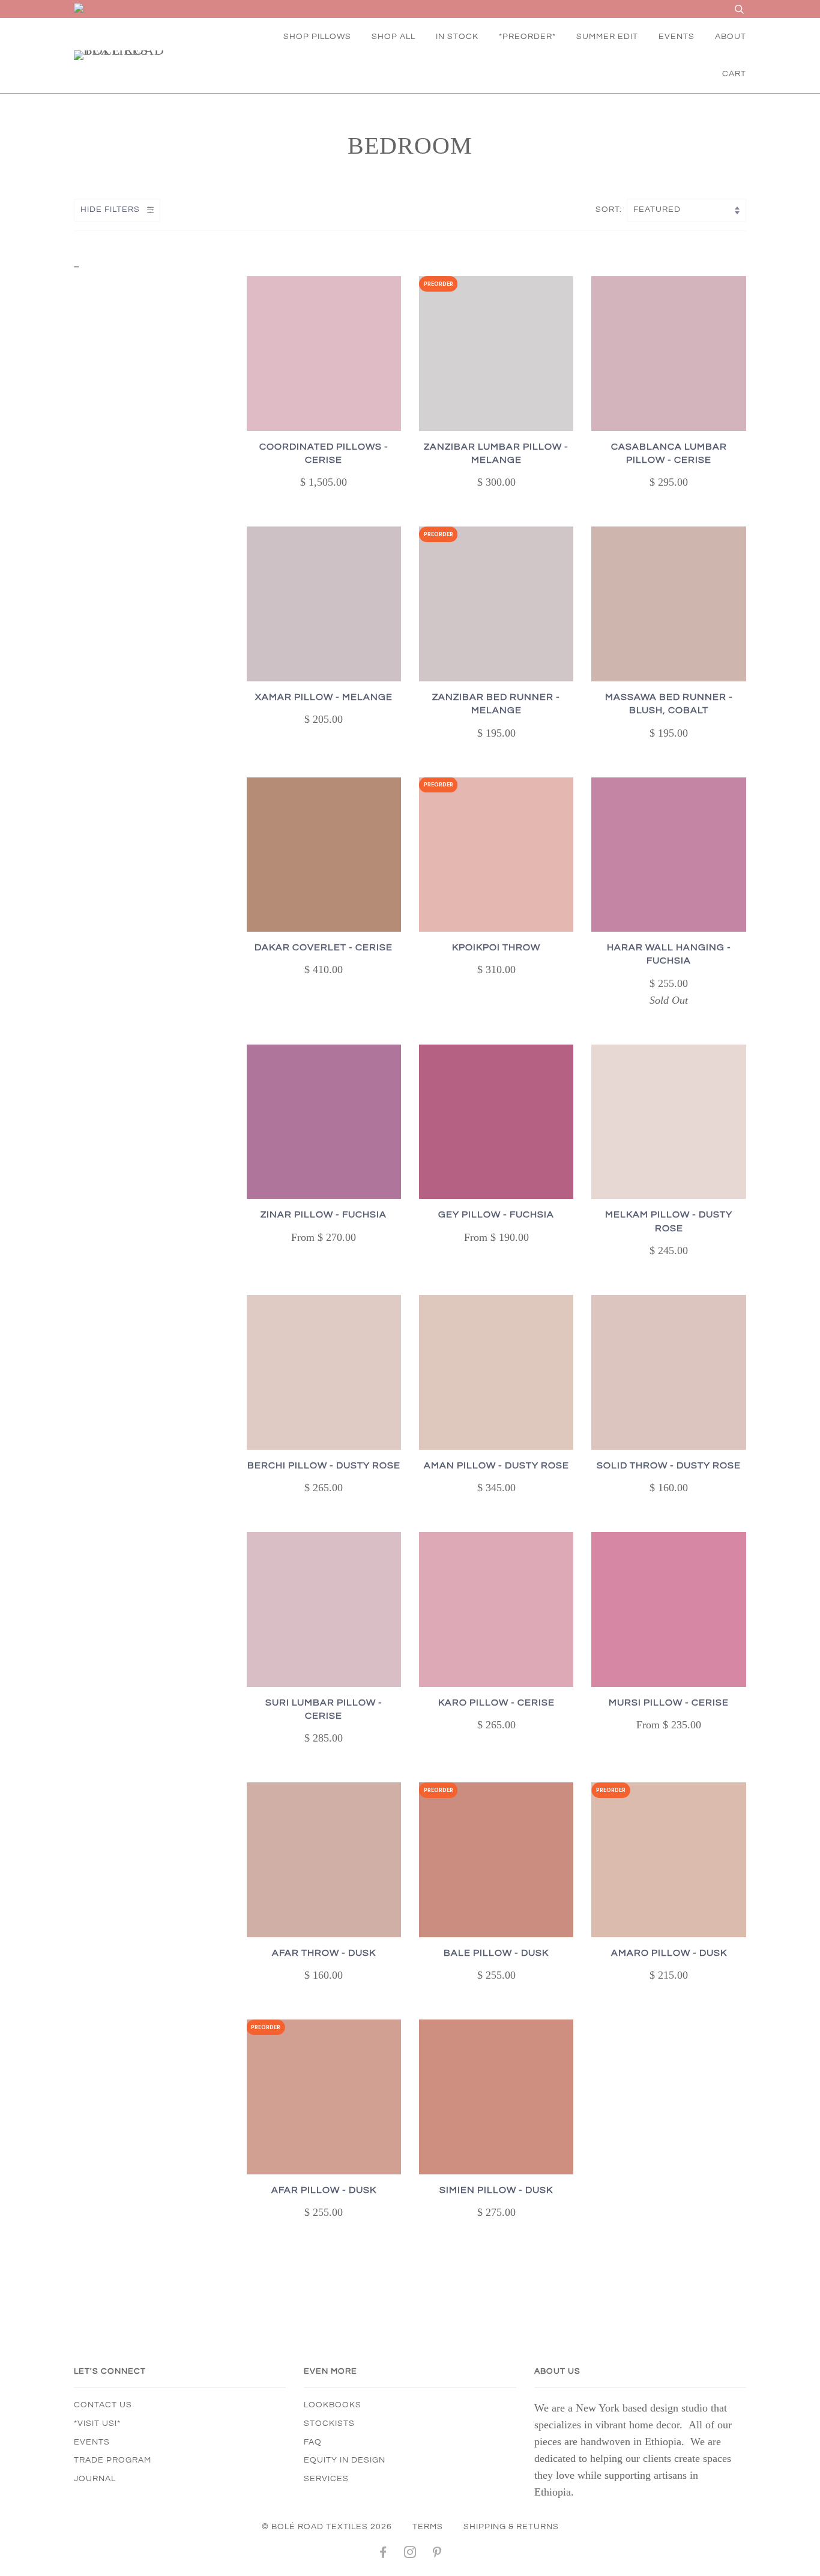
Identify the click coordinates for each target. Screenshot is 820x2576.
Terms (428, 2527)
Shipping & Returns (511, 2527)
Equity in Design (345, 2460)
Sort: (610, 210)
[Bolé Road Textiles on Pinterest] (437, 2554)
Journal (95, 2479)
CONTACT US (103, 2405)
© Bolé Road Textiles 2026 (327, 2527)
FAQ (313, 2442)
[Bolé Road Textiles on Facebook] (383, 2554)
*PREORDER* (527, 37)
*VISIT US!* (97, 2424)
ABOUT (731, 37)
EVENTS (677, 37)
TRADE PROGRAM (113, 2460)
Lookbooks (333, 2405)
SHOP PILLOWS (317, 37)
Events (92, 2442)
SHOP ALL (393, 37)
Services (326, 2479)
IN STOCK (457, 37)
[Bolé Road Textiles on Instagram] (410, 2554)
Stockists (329, 2424)
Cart (734, 74)
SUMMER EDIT (607, 37)
